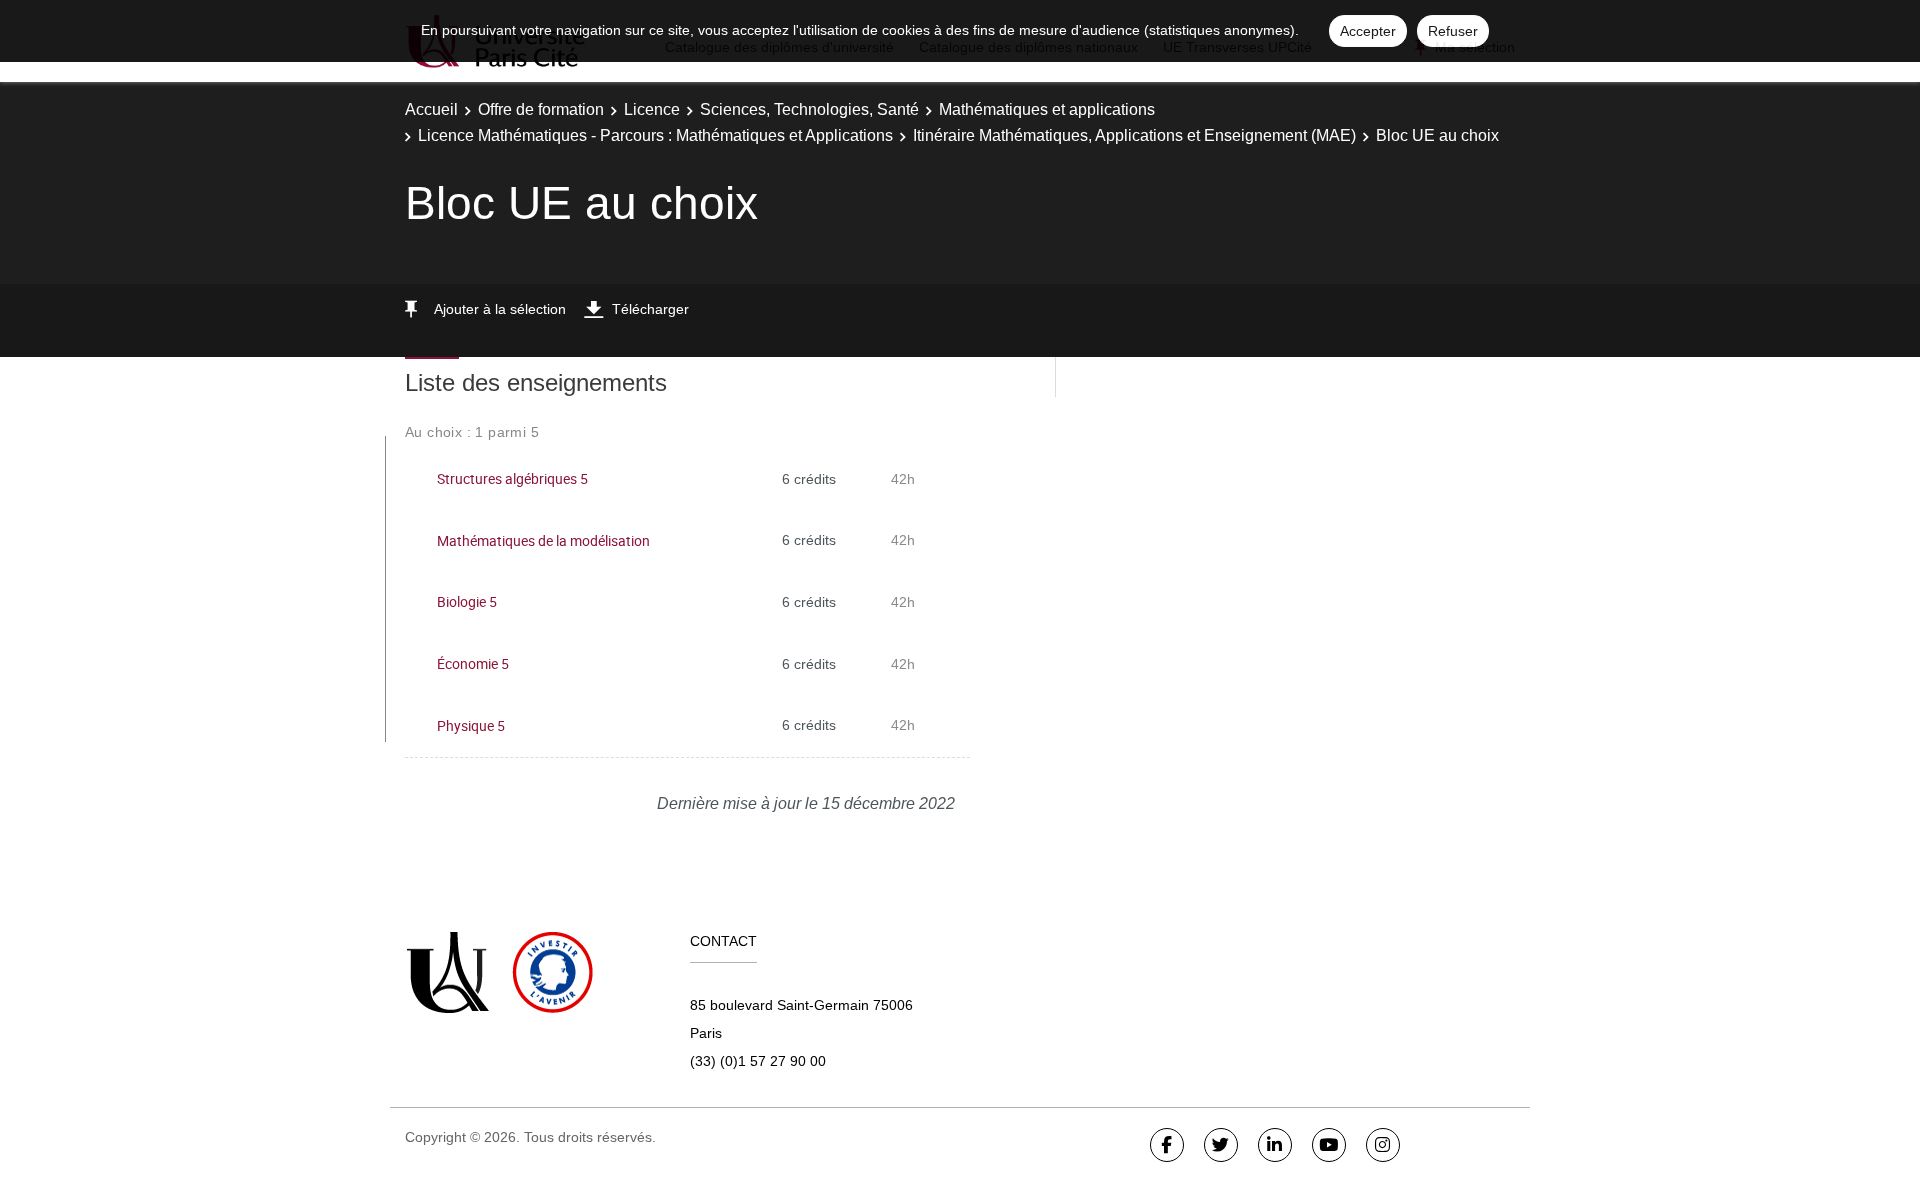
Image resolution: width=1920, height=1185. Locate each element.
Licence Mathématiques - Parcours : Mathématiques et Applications (655, 135)
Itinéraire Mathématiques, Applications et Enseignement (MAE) (1134, 135)
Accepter (1368, 31)
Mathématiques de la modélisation (543, 540)
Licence (652, 109)
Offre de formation (541, 109)
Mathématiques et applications (1047, 109)
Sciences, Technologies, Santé (809, 109)
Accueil (431, 109)
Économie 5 (473, 663)
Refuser (1453, 31)
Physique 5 (471, 725)
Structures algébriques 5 (512, 478)
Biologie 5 (467, 601)
